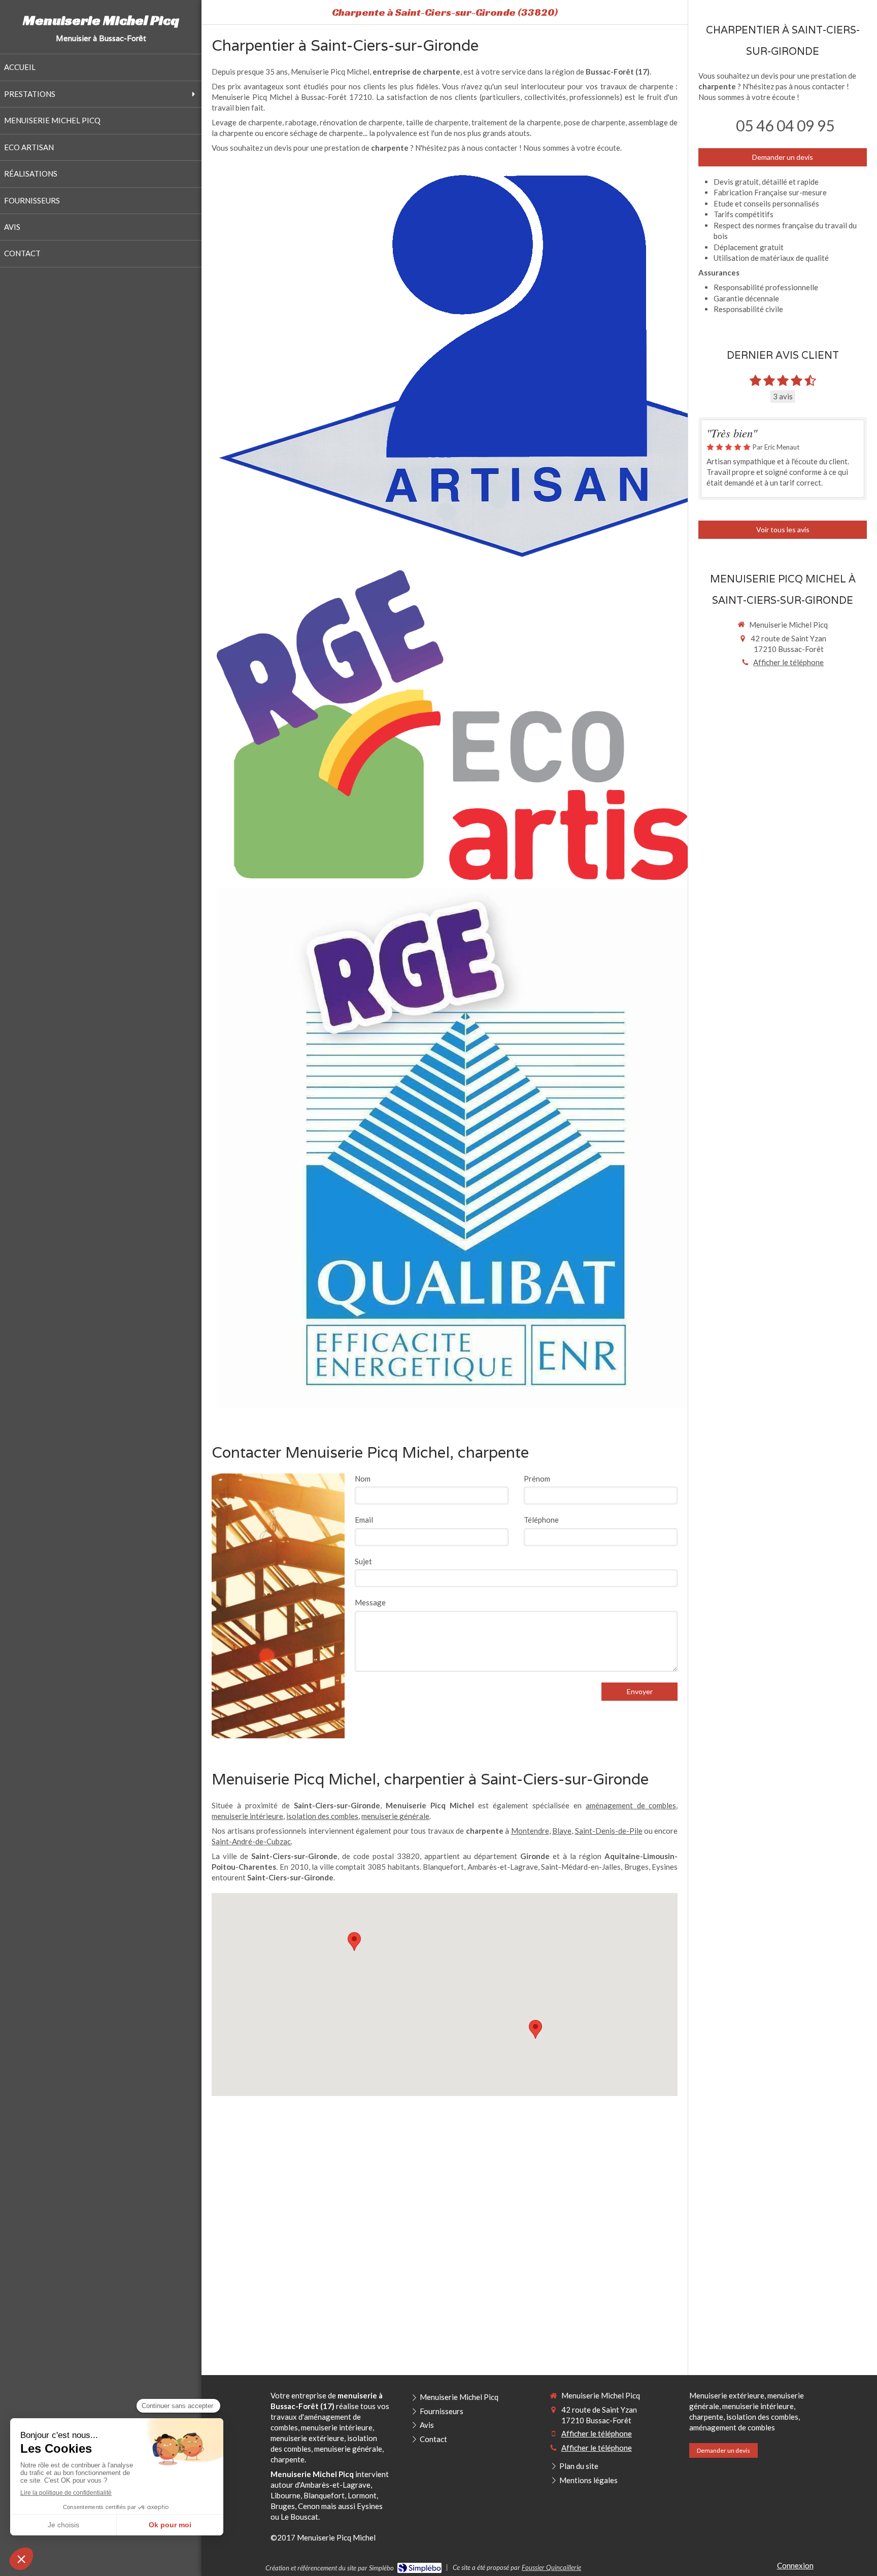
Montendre (530, 1831)
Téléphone (541, 1520)
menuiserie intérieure (247, 1816)
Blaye (562, 1831)
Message (370, 1602)
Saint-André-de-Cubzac (251, 1841)
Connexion (795, 2565)
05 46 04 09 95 (785, 125)
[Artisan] (521, 365)
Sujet (363, 1561)
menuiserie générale (395, 1816)
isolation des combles (322, 1816)
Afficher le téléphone (788, 662)
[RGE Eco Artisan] (521, 725)
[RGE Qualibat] (477, 1148)
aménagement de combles (631, 1805)
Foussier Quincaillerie (551, 2567)
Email (364, 1520)
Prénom (537, 1479)
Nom (363, 1479)
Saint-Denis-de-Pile (609, 1831)
